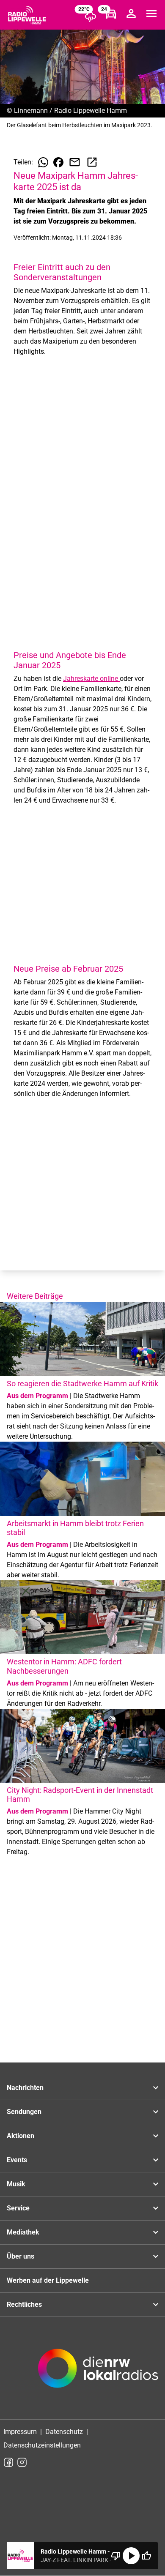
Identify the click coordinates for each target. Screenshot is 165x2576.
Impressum (20, 2432)
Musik (16, 2184)
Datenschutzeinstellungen (42, 2445)
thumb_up (146, 2556)
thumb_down (116, 2556)
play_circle (131, 2556)
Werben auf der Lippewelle (48, 2280)
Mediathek (23, 2232)
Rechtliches (24, 2304)
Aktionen (21, 2136)
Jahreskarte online (91, 679)
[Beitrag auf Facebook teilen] (58, 162)
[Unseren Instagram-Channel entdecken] (22, 2462)
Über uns (21, 2256)
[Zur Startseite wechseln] (27, 15)
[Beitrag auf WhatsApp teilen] (43, 162)
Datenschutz (64, 2432)
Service (18, 2208)
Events (17, 2160)
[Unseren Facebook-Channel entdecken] (8, 2462)
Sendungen (24, 2112)
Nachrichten (25, 2088)
